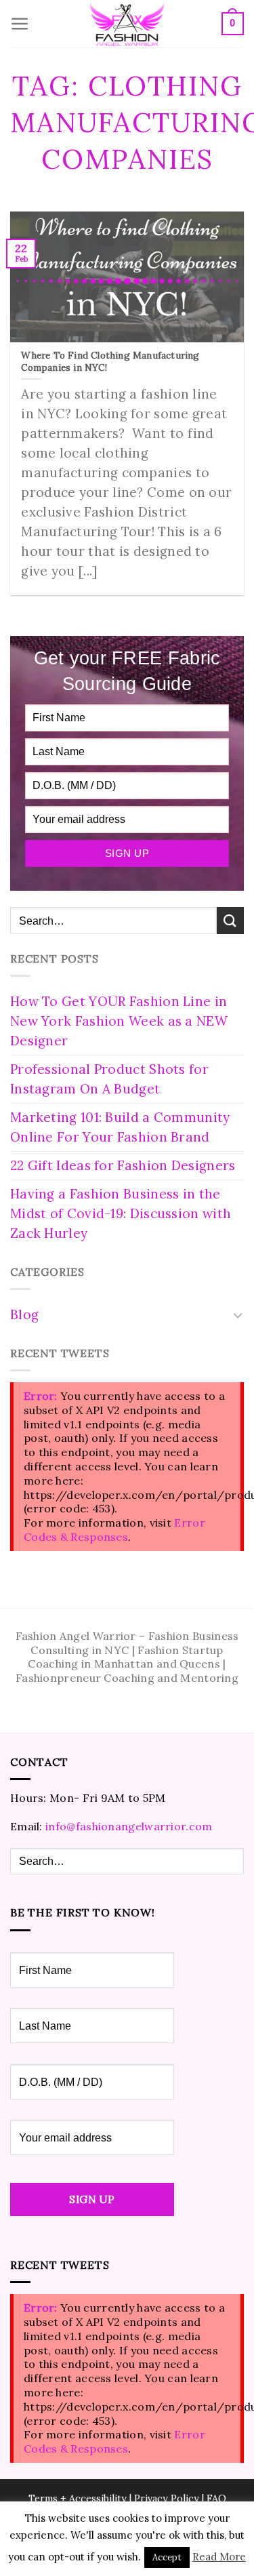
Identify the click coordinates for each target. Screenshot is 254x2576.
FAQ (216, 2499)
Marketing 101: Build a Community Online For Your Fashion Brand (120, 1127)
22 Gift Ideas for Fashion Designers (123, 1165)
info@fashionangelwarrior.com (129, 1826)
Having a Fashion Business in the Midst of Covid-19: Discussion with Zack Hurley (121, 1213)
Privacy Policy (167, 2499)
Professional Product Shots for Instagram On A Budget (109, 1079)
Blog (24, 1314)
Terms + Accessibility (78, 2499)
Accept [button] (167, 2557)
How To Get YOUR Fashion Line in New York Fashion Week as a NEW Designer (119, 1021)
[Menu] (20, 24)
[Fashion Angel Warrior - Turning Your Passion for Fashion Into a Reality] (127, 24)
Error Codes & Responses (114, 1530)
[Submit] (230, 920)
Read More (219, 2557)
